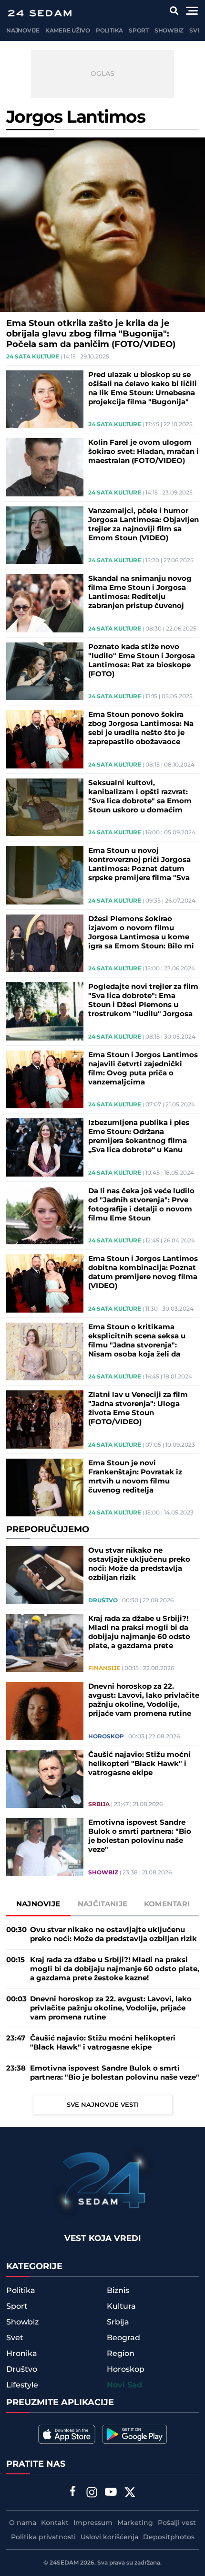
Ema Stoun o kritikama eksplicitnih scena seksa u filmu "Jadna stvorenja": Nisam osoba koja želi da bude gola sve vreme (137, 1341)
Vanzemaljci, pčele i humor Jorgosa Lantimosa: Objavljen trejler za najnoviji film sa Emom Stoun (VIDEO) (143, 525)
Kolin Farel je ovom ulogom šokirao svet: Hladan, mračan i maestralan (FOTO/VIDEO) (143, 452)
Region (121, 2354)
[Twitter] (130, 2493)
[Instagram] (92, 2493)
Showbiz (169, 31)
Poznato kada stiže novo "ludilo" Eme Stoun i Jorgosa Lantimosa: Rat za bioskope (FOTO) (142, 661)
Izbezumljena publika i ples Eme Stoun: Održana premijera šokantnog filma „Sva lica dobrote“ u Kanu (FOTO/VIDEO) (139, 1136)
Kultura (121, 2306)
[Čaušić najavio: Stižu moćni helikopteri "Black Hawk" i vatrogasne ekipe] (45, 1779)
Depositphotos (169, 2537)
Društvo (103, 1601)
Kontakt (55, 2523)
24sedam (64, 2563)
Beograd (123, 2338)
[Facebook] (73, 2492)
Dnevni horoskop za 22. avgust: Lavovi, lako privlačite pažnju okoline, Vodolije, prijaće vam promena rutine (144, 1700)
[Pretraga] (174, 11)
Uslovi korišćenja (109, 2537)
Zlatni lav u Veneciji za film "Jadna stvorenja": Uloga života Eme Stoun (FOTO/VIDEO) (138, 1409)
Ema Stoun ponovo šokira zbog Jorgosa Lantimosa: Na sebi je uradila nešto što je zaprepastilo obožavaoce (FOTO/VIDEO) (141, 728)
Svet (197, 31)
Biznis (118, 2291)
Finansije (104, 1669)
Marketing (135, 2523)
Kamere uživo (68, 31)
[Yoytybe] (111, 2493)
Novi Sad (124, 2385)
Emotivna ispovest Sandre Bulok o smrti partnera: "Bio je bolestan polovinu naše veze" (140, 1836)
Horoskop (106, 1737)
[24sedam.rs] (40, 13)
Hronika (22, 2354)
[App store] (67, 2434)
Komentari (167, 1904)
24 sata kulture (33, 357)
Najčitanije (102, 1904)
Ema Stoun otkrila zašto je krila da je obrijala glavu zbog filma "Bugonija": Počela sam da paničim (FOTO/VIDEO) (91, 334)
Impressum (93, 2523)
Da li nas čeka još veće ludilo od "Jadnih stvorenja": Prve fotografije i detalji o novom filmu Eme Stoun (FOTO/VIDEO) (141, 1205)
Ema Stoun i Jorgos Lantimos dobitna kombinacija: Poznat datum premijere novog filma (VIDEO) (143, 1272)
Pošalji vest (177, 2523)
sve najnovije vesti (103, 2105)
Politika (109, 31)
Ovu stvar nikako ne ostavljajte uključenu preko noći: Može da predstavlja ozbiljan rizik (139, 1564)
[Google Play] (135, 2434)
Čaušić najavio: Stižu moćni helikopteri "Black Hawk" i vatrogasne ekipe (139, 1764)
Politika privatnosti (43, 2537)
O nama (23, 2523)
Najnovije (23, 31)
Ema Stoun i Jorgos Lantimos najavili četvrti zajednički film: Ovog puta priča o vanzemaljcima (143, 1069)
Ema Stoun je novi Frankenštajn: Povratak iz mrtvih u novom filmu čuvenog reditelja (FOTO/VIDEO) (135, 1477)
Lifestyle (22, 2385)
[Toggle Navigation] (192, 11)
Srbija (99, 1805)
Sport (139, 31)
